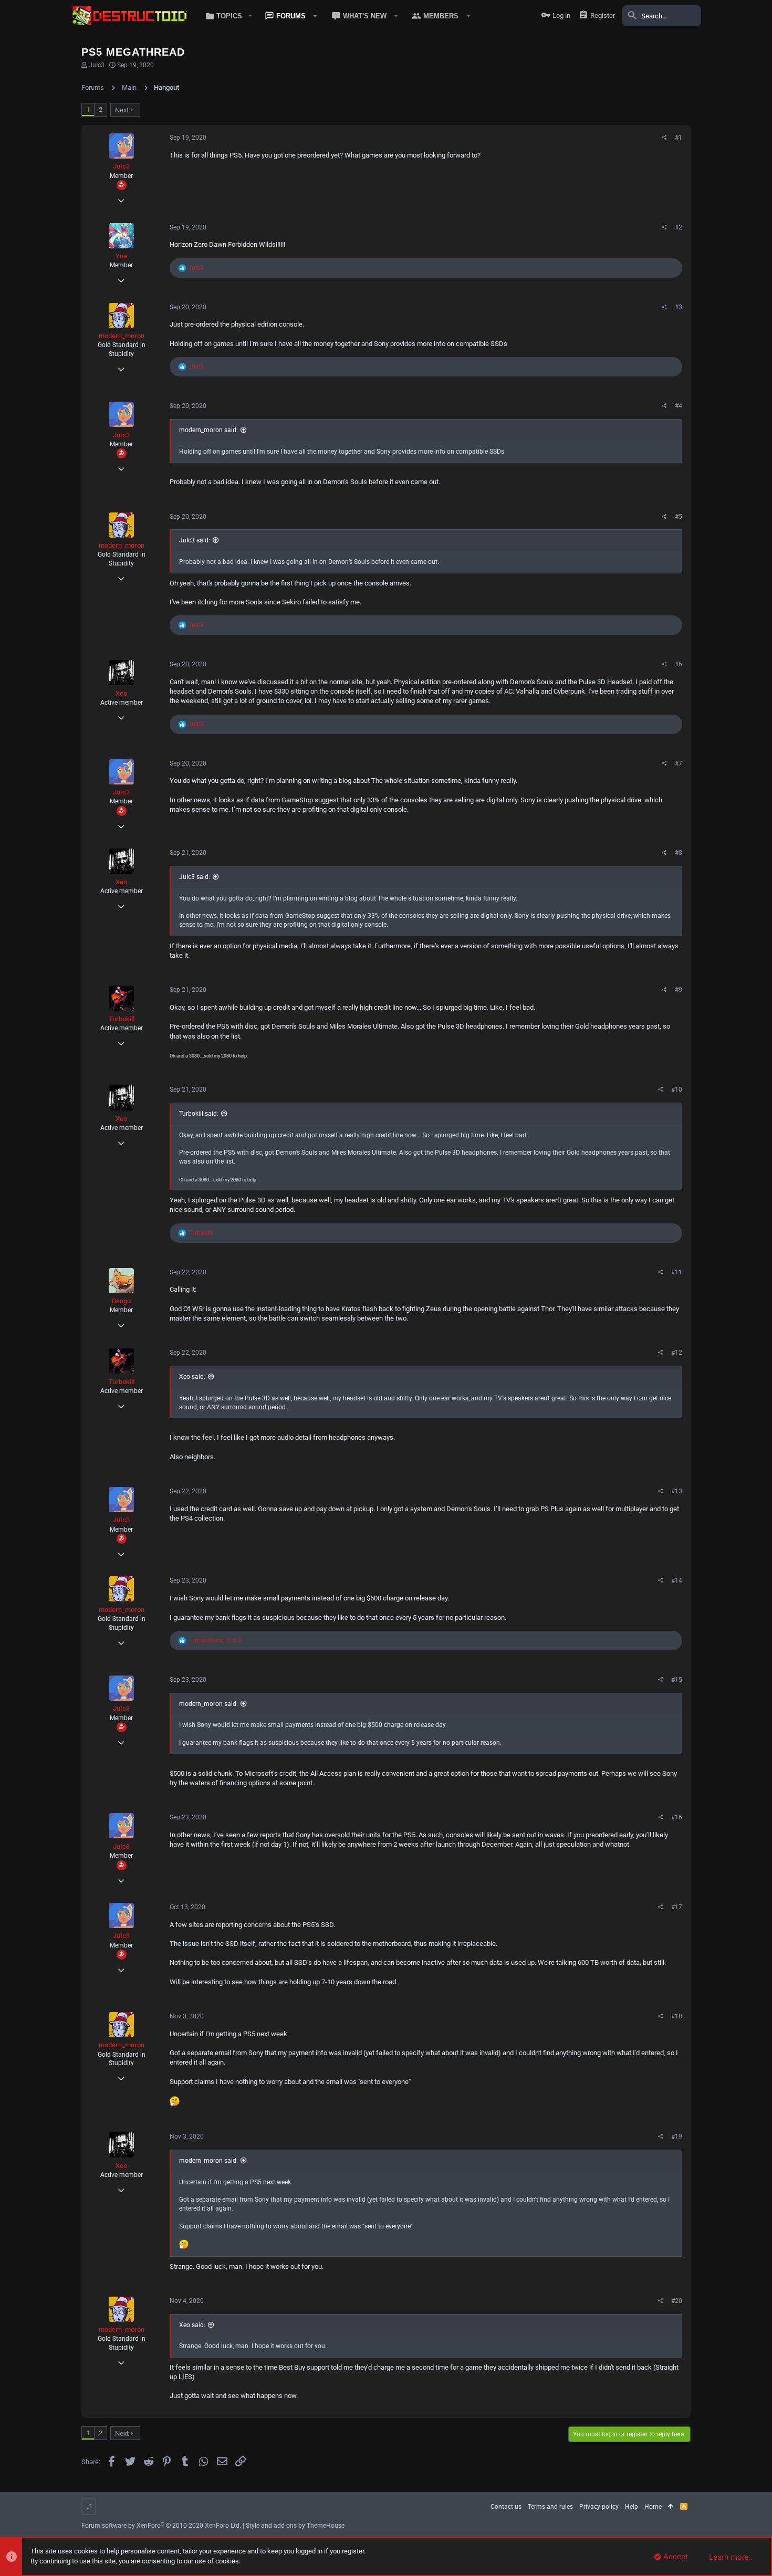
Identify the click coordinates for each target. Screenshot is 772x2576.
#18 (677, 2016)
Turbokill (122, 1019)
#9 (679, 990)
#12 (677, 1353)
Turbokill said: (199, 1114)
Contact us (506, 2507)
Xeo (121, 693)
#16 (677, 1817)
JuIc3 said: (195, 540)
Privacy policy (599, 2507)
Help (632, 2507)
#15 (677, 1680)
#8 (679, 853)
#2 (679, 227)
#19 (677, 2137)
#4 (679, 406)
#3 (679, 307)
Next (122, 110)
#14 (677, 1580)
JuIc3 (97, 65)
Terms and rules (550, 2507)
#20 (677, 2301)
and (215, 1640)
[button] (227, 16)
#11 (677, 1272)
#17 (677, 1907)
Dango (121, 1301)
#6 (679, 664)
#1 (679, 138)
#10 (677, 1090)
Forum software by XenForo (161, 2526)
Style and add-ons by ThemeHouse (295, 2526)
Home (653, 2507)
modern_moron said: (208, 430)
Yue (121, 256)
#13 (677, 1491)
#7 (679, 763)
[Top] (671, 2507)
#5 (679, 517)
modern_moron (122, 336)
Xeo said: (192, 1377)
